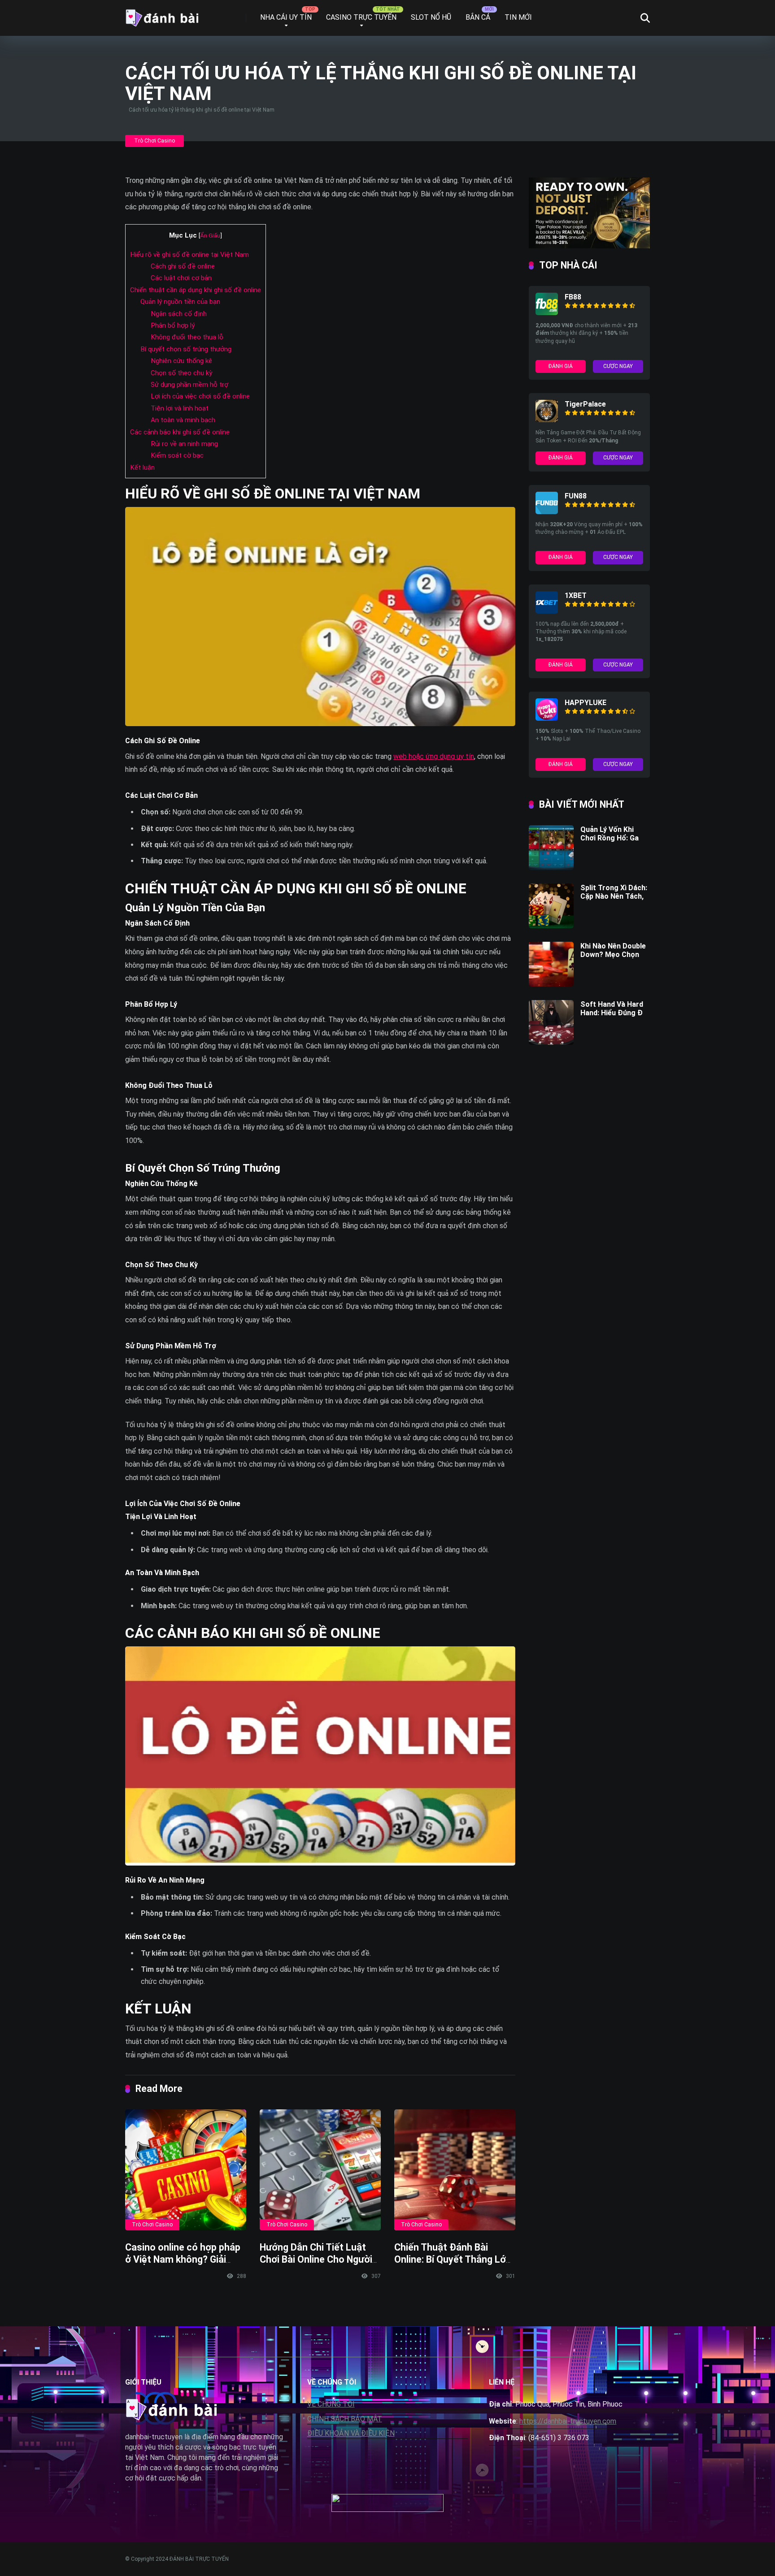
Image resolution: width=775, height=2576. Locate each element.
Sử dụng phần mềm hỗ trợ (189, 385)
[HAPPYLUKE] (547, 718)
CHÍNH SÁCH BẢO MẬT (345, 2419)
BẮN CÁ (478, 17)
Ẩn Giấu (210, 235)
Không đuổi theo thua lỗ (187, 337)
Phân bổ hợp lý (173, 325)
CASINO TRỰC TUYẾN (361, 17)
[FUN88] (547, 512)
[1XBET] (547, 611)
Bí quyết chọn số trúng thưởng (186, 349)
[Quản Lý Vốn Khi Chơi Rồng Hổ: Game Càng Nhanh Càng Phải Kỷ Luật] (551, 868)
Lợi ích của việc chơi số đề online (200, 396)
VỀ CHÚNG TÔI (331, 2404)
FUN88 (576, 496)
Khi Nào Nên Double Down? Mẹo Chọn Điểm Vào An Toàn (613, 955)
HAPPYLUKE (586, 703)
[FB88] (547, 313)
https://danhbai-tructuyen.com (568, 2421)
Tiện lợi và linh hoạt (180, 408)
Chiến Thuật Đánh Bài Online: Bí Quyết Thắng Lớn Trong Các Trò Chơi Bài (453, 2259)
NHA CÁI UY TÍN (286, 17)
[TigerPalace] (547, 420)
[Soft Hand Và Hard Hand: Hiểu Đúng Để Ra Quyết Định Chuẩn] (551, 1042)
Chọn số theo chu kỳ (181, 373)
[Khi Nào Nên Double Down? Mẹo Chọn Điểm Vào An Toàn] (551, 984)
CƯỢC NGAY (618, 366)
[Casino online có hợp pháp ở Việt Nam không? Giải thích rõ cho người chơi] (186, 2170)
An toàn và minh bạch (183, 420)
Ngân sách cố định (179, 314)
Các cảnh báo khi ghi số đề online (180, 432)
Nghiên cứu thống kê (181, 361)
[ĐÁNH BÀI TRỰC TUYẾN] (162, 15)
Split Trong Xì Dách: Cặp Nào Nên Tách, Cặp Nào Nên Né (614, 896)
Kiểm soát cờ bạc (177, 455)
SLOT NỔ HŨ (431, 17)
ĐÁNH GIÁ (561, 366)
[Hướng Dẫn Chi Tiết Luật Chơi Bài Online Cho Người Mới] (320, 2170)
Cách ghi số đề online (183, 266)
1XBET (576, 595)
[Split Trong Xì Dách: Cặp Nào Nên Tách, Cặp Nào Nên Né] (551, 926)
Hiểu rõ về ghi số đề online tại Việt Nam (189, 255)
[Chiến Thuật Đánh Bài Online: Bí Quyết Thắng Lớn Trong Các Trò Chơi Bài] (455, 2170)
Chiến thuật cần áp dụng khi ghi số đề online (196, 290)
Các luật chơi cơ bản (181, 278)
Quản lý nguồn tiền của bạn (180, 302)
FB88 (573, 297)
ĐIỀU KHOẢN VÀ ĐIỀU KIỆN (351, 2433)
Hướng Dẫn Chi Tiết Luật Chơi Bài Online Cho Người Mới (316, 2259)
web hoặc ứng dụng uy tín (434, 756)
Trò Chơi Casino (155, 141)
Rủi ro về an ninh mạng (184, 444)
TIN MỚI (518, 17)
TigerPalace (585, 404)
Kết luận (142, 468)
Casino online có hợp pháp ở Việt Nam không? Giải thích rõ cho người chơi (183, 2259)
